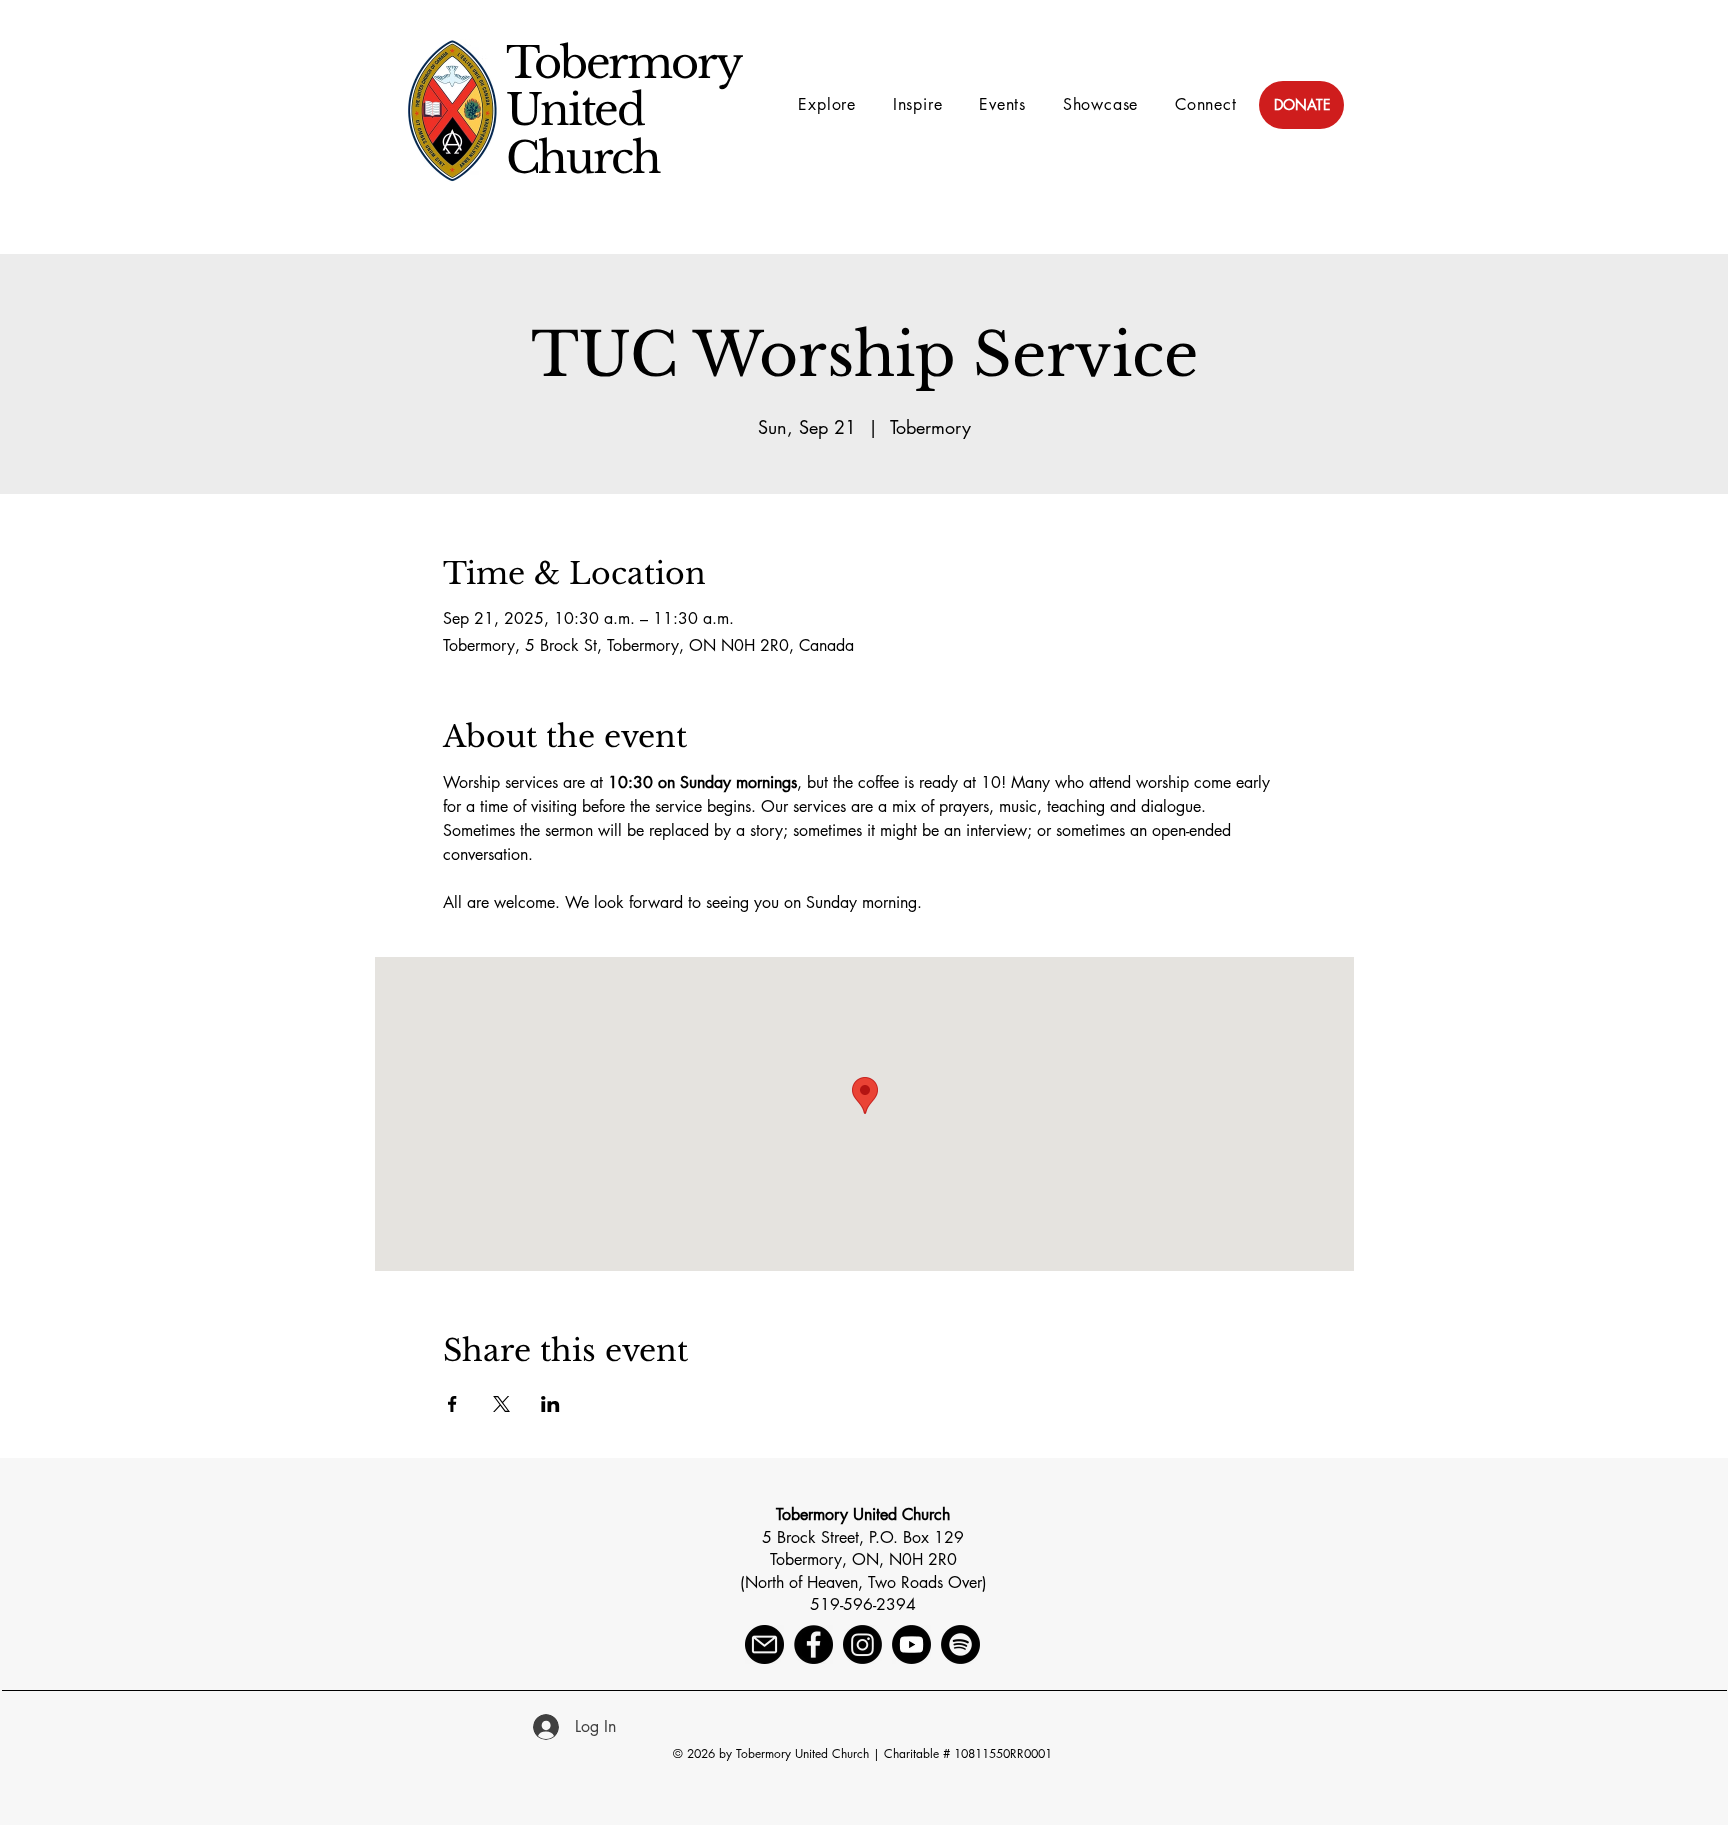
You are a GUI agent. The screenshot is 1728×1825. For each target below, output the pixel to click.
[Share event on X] (501, 1404)
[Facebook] (813, 1644)
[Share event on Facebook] (452, 1404)
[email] (764, 1644)
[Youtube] (911, 1644)
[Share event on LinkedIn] (550, 1404)
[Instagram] (862, 1644)
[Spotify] (960, 1644)
